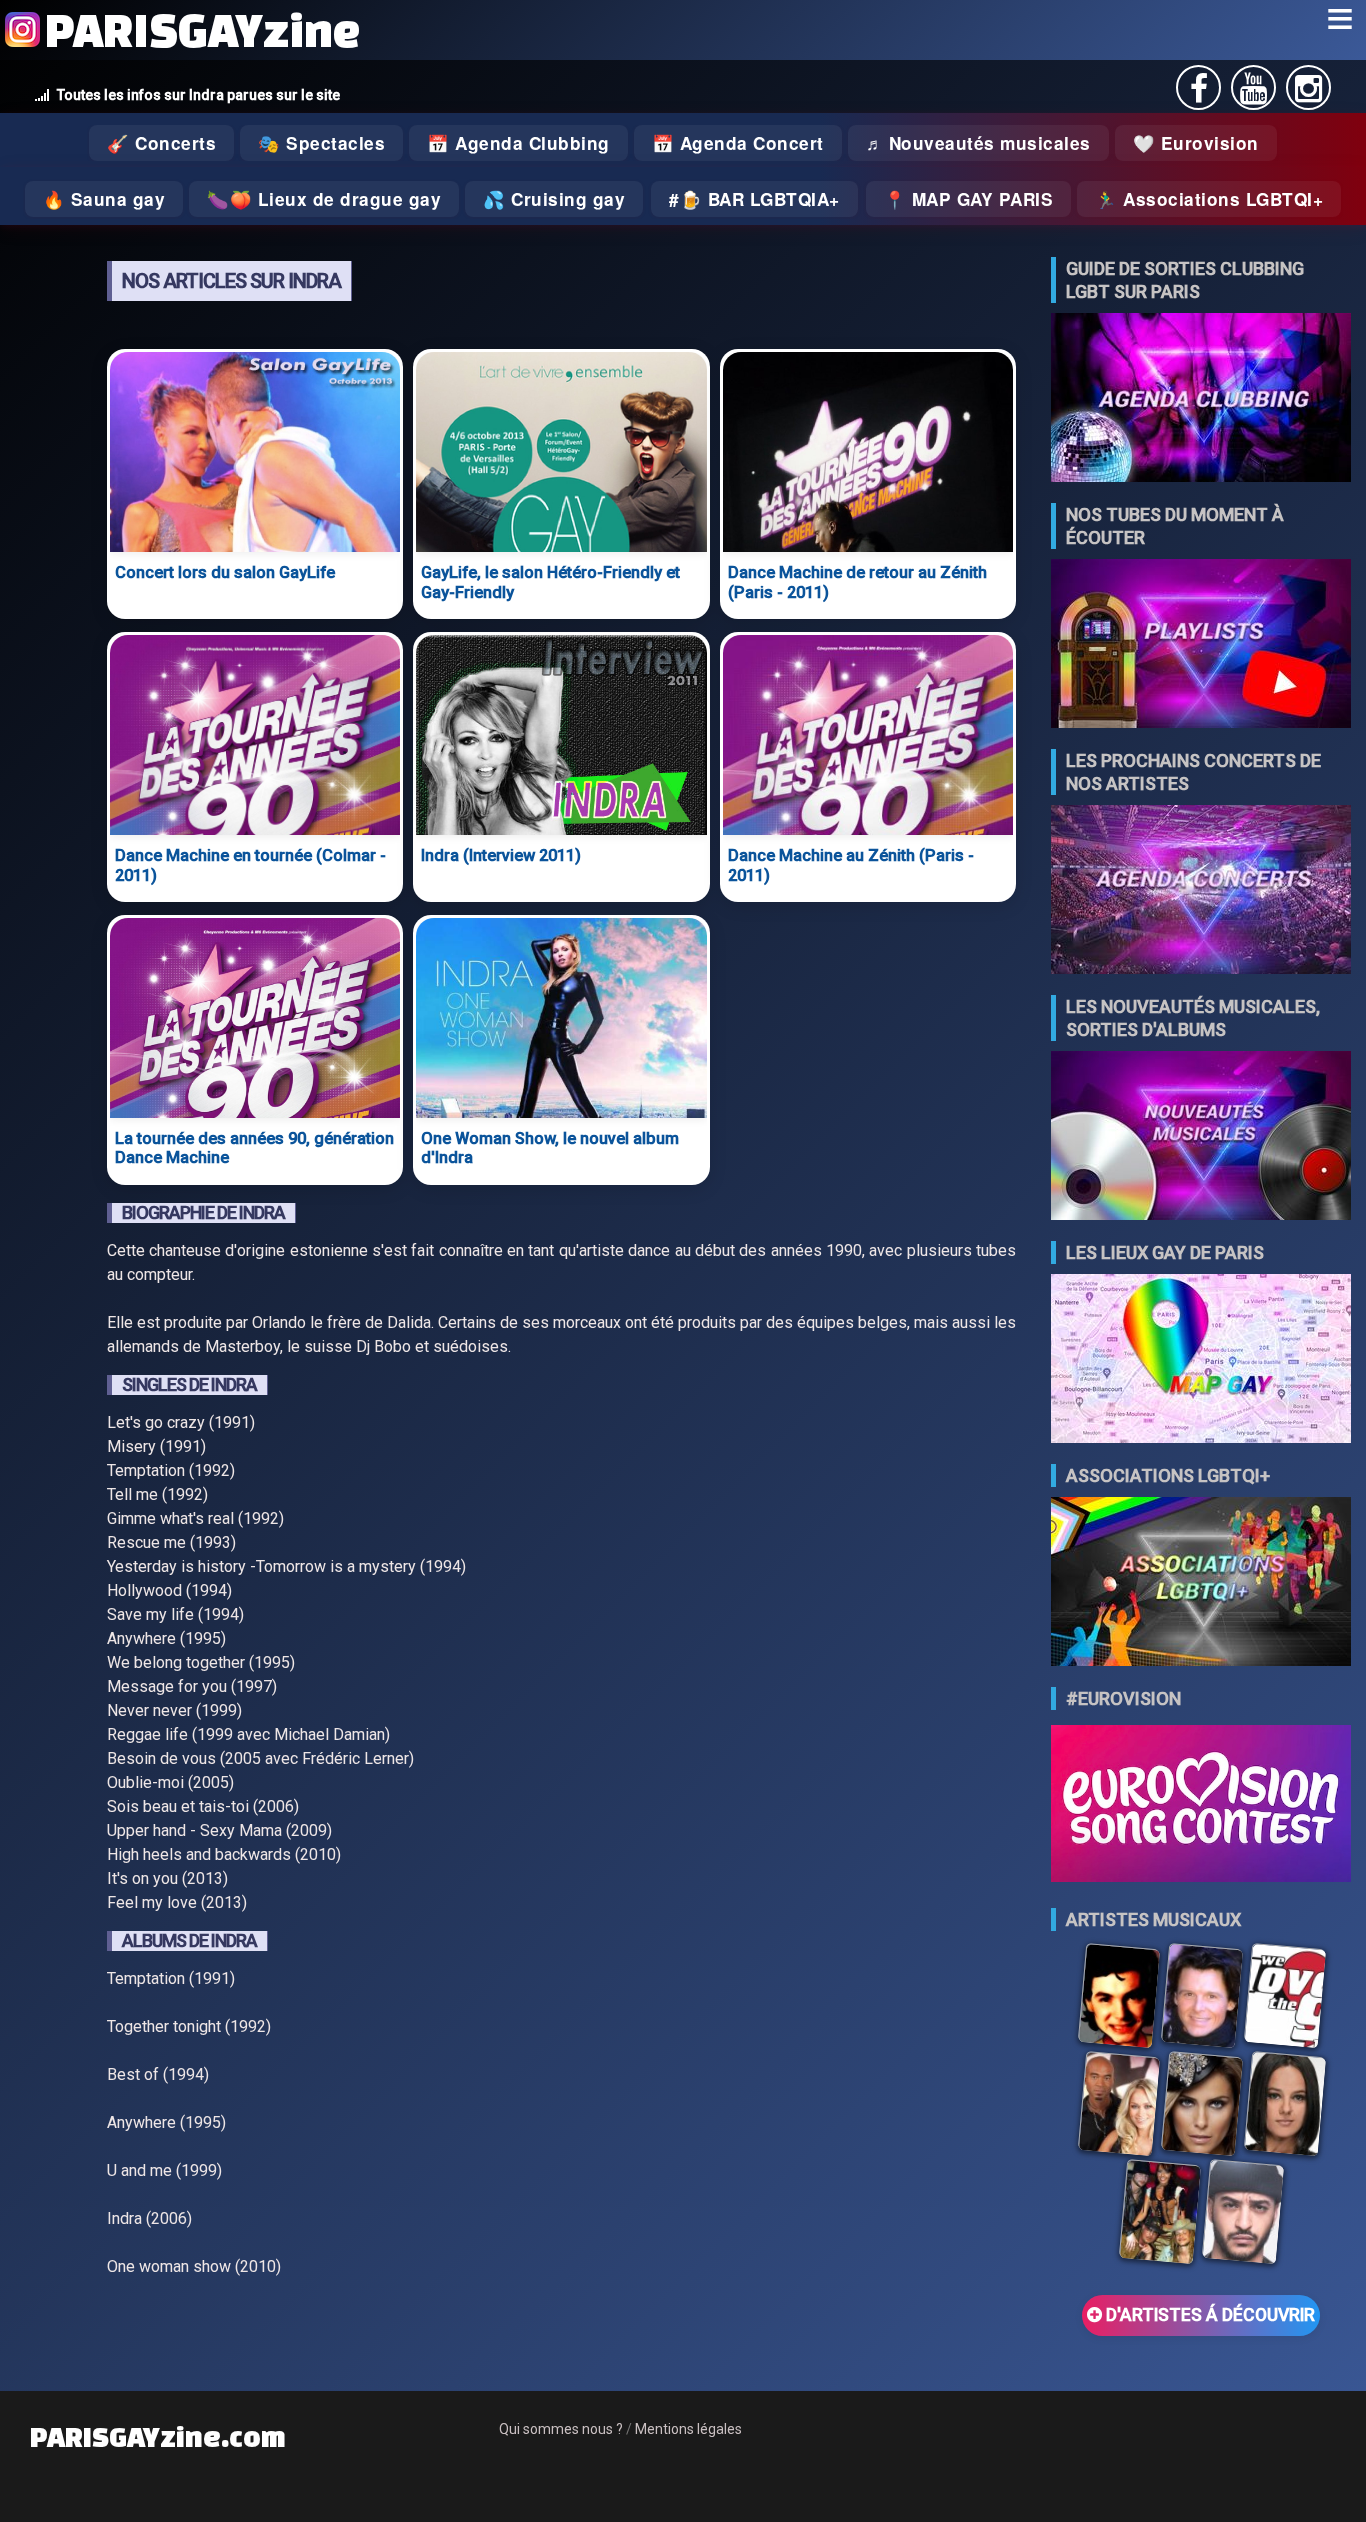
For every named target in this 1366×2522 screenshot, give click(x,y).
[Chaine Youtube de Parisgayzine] (1253, 94)
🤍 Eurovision (1196, 143)
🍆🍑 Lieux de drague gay (324, 199)
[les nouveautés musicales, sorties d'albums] (1201, 1137)
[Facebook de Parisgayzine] (1199, 94)
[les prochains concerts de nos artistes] (1201, 891)
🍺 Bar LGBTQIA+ (760, 199)
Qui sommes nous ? (561, 2429)
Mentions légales (688, 2429)
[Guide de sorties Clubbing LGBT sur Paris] (1201, 399)
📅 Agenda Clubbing (518, 143)
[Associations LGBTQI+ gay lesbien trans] (1201, 1583)
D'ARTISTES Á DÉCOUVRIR (1208, 2315)
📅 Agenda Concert (738, 143)
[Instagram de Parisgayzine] (1308, 94)
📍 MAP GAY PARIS (969, 199)
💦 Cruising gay (554, 199)
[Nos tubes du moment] (1201, 645)
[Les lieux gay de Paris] (1201, 1360)
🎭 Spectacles (321, 143)
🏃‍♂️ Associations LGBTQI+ (1209, 199)
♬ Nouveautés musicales (978, 143)
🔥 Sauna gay (104, 199)
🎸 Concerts (161, 143)
